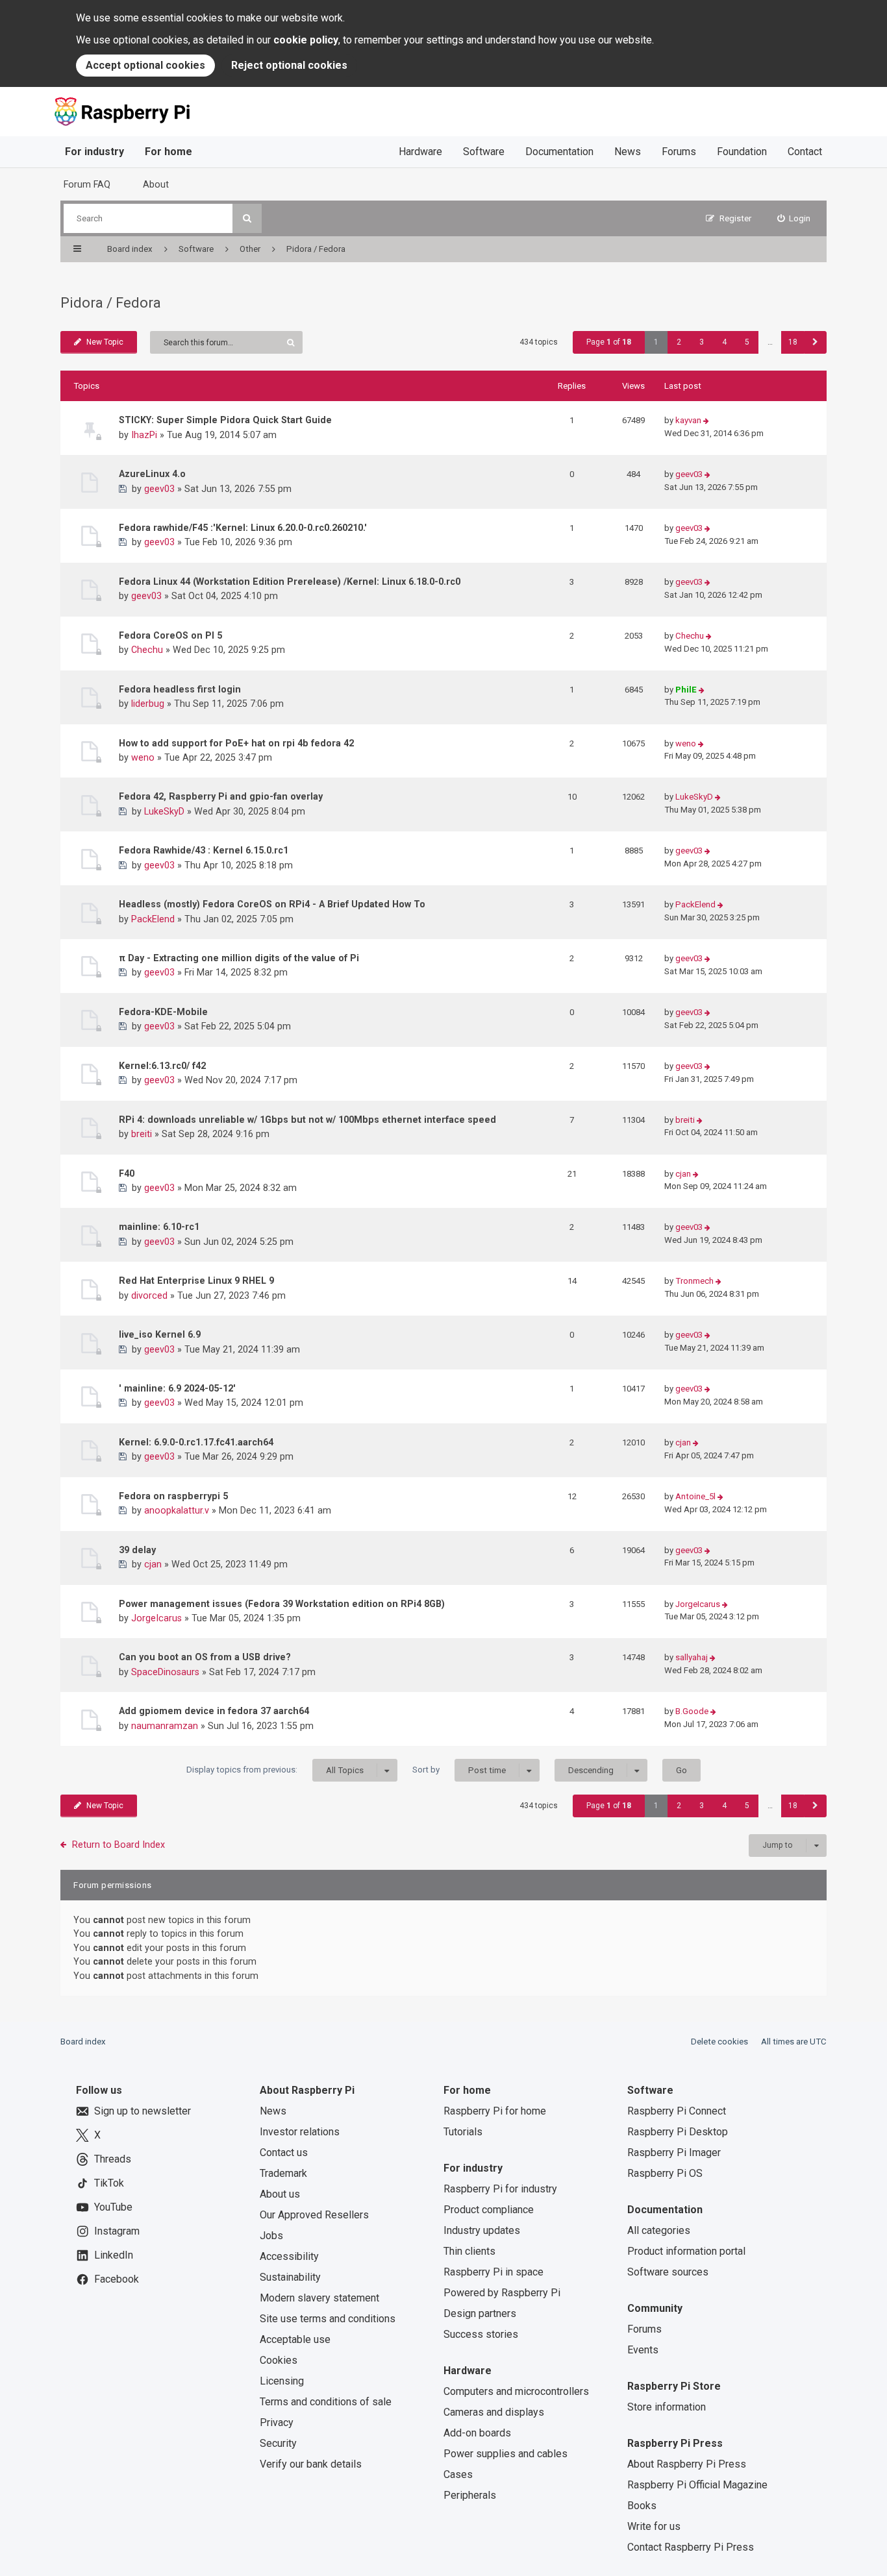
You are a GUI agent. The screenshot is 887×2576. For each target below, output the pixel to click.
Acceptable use (295, 2339)
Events (643, 2350)
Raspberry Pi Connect (677, 2111)
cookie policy (306, 40)
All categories (659, 2230)
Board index (83, 2042)
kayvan (688, 420)
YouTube (113, 2207)
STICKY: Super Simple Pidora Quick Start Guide (225, 420)
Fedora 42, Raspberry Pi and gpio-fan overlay (221, 796)
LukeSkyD (164, 811)
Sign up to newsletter (143, 2111)
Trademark (283, 2173)
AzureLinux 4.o (152, 474)
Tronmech (694, 1281)
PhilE (686, 690)
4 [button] (724, 342)
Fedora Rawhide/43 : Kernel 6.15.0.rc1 (204, 850)
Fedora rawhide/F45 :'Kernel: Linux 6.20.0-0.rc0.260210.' (243, 528)
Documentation (559, 152)
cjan (683, 1174)
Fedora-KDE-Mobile (163, 1012)
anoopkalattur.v (177, 1510)
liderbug (148, 704)
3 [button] (702, 342)
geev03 (159, 489)
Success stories (481, 2334)
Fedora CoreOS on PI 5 (170, 635)
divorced (149, 1295)
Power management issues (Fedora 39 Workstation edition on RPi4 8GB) (282, 1604)
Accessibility (289, 2256)
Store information (667, 2407)
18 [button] (793, 342)
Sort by (459, 1770)
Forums (679, 152)
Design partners (480, 2313)
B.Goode (692, 1711)
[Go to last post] (706, 421)
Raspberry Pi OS (665, 2173)
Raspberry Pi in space (493, 2272)
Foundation (742, 152)
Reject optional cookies (289, 65)
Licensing (282, 2381)
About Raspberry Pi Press (687, 2464)
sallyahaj (692, 1657)
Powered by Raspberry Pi (502, 2293)
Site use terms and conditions (328, 2319)
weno (143, 757)
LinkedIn (114, 2255)
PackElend (153, 919)
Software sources (668, 2272)
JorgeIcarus (156, 1618)
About (156, 184)
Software (484, 152)
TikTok (109, 2183)
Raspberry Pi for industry (500, 2189)
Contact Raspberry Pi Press (691, 2547)
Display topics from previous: (275, 1770)
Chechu (147, 650)
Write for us (654, 2526)
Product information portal (686, 2251)
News (628, 152)
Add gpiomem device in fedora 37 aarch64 (214, 1711)
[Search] (247, 218)
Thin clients (469, 2251)
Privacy (277, 2423)
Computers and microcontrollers (516, 2391)
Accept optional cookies (145, 65)
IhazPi (144, 435)
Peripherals (470, 2495)
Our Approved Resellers (314, 2215)
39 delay (137, 1550)
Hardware (420, 152)
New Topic (105, 342)
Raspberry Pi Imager (674, 2153)
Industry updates (482, 2230)
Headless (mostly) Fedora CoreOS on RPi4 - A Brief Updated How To (272, 904)
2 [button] (679, 342)
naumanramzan (165, 1726)
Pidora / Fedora (111, 303)
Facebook (117, 2279)
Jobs (271, 2236)
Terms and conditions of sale (326, 2402)
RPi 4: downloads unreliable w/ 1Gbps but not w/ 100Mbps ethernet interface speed (307, 1120)
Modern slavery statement (319, 2298)
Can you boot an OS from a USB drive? (205, 1657)
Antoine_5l (695, 1496)
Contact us (284, 2153)
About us (280, 2194)
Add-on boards (477, 2433)
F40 (127, 1173)
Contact (805, 152)
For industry (94, 152)
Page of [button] (609, 342)
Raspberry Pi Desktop (678, 2132)
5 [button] (747, 342)
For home (169, 152)
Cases (458, 2474)
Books (642, 2506)
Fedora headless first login (180, 689)
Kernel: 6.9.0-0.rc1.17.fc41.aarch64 (196, 1442)
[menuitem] (794, 218)
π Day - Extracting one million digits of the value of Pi (239, 958)
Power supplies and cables (506, 2454)
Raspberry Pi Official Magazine (697, 2485)
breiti (142, 1134)
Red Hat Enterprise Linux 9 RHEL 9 (196, 1281)
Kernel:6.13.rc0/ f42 (162, 1066)
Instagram (117, 2231)
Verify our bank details (311, 2464)
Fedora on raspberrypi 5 (173, 1496)
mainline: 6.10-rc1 (159, 1227)
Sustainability (290, 2277)
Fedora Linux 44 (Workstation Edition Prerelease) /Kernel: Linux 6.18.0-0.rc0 (290, 582)
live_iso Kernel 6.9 (160, 1334)
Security (278, 2443)
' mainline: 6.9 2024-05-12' (177, 1388)
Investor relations (300, 2132)
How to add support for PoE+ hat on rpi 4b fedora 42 (236, 743)
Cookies (279, 2360)
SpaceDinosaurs (165, 1672)
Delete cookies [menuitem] (719, 2042)
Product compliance (489, 2210)
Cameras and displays (494, 2412)
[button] (815, 342)
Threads (113, 2159)
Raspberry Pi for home (495, 2111)
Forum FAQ (87, 184)
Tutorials (463, 2132)
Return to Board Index (119, 1845)
